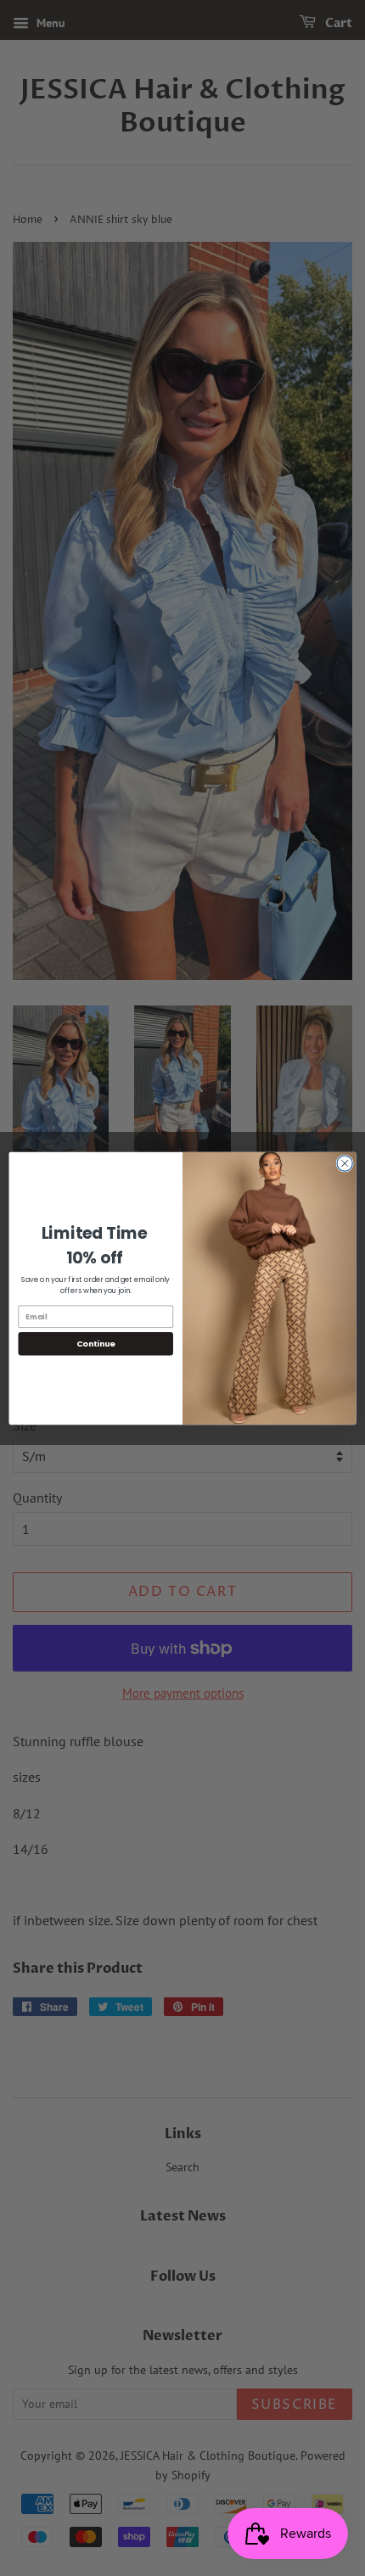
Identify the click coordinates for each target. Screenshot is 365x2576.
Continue (96, 1344)
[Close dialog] (345, 1163)
